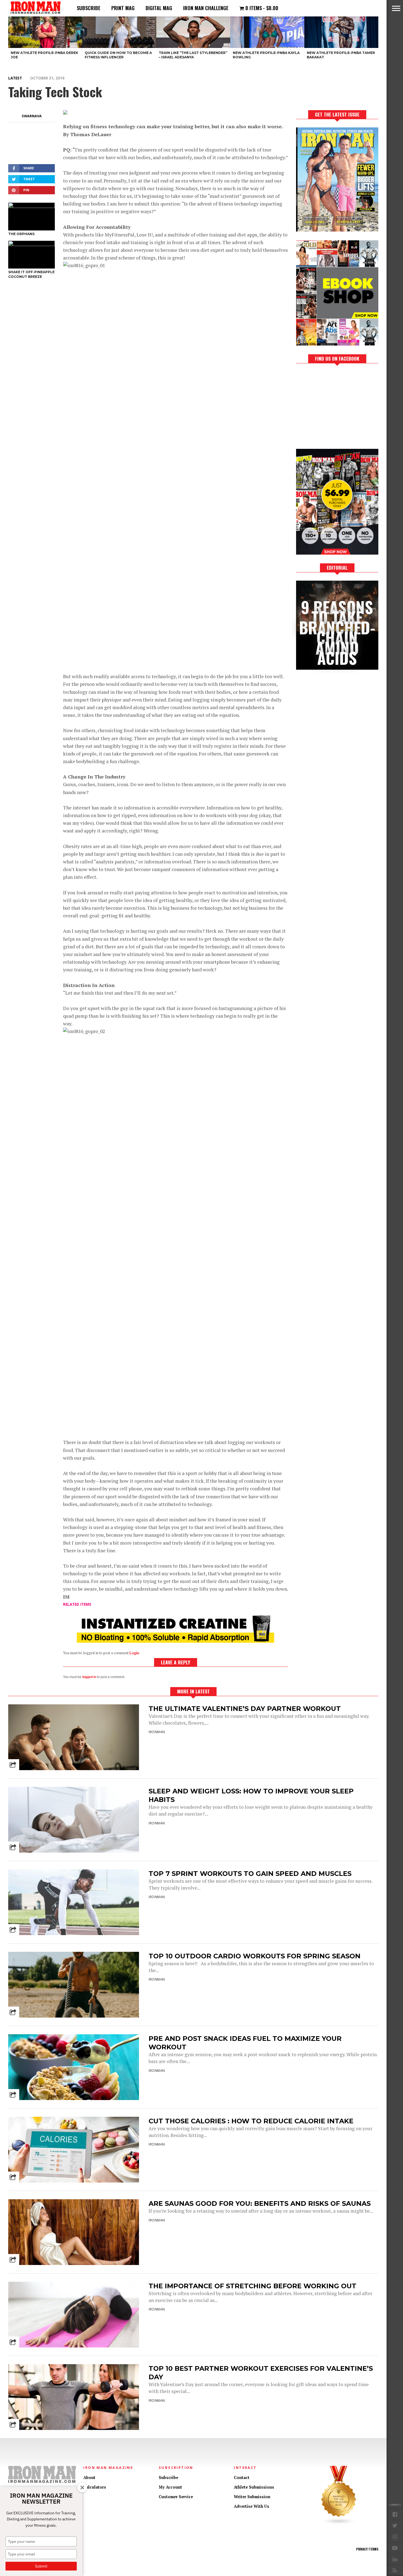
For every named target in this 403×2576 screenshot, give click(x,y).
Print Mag (123, 8)
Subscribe (89, 8)
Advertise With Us (252, 2506)
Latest (15, 78)
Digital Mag (159, 8)
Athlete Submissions (254, 2487)
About (89, 2477)
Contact (242, 2477)
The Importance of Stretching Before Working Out (252, 2286)
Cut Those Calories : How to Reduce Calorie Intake (251, 2121)
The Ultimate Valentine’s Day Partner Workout (245, 1709)
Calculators (95, 2487)
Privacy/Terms (367, 2549)
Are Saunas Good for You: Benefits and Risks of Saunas (260, 2203)
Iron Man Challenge (206, 8)
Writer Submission (252, 2497)
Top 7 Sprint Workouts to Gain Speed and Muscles (250, 1874)
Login (134, 1653)
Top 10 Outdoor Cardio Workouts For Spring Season (255, 1956)
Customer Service (176, 2497)
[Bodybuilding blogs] (339, 2524)
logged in (89, 1677)
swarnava (32, 116)
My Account (170, 2487)
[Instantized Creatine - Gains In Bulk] (175, 1641)
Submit (41, 2566)
